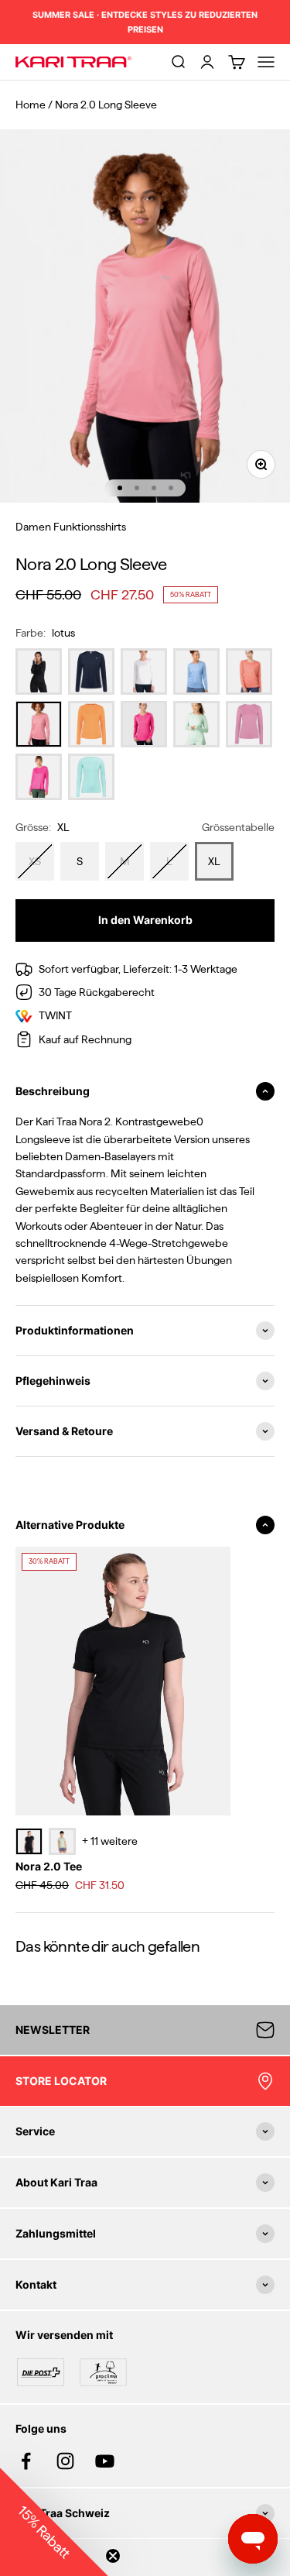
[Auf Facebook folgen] (26, 2461)
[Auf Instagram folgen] (65, 2461)
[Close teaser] (113, 2556)
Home (31, 105)
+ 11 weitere (110, 1841)
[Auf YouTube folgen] (105, 2461)
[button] (54, 2522)
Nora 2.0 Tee (49, 1866)
